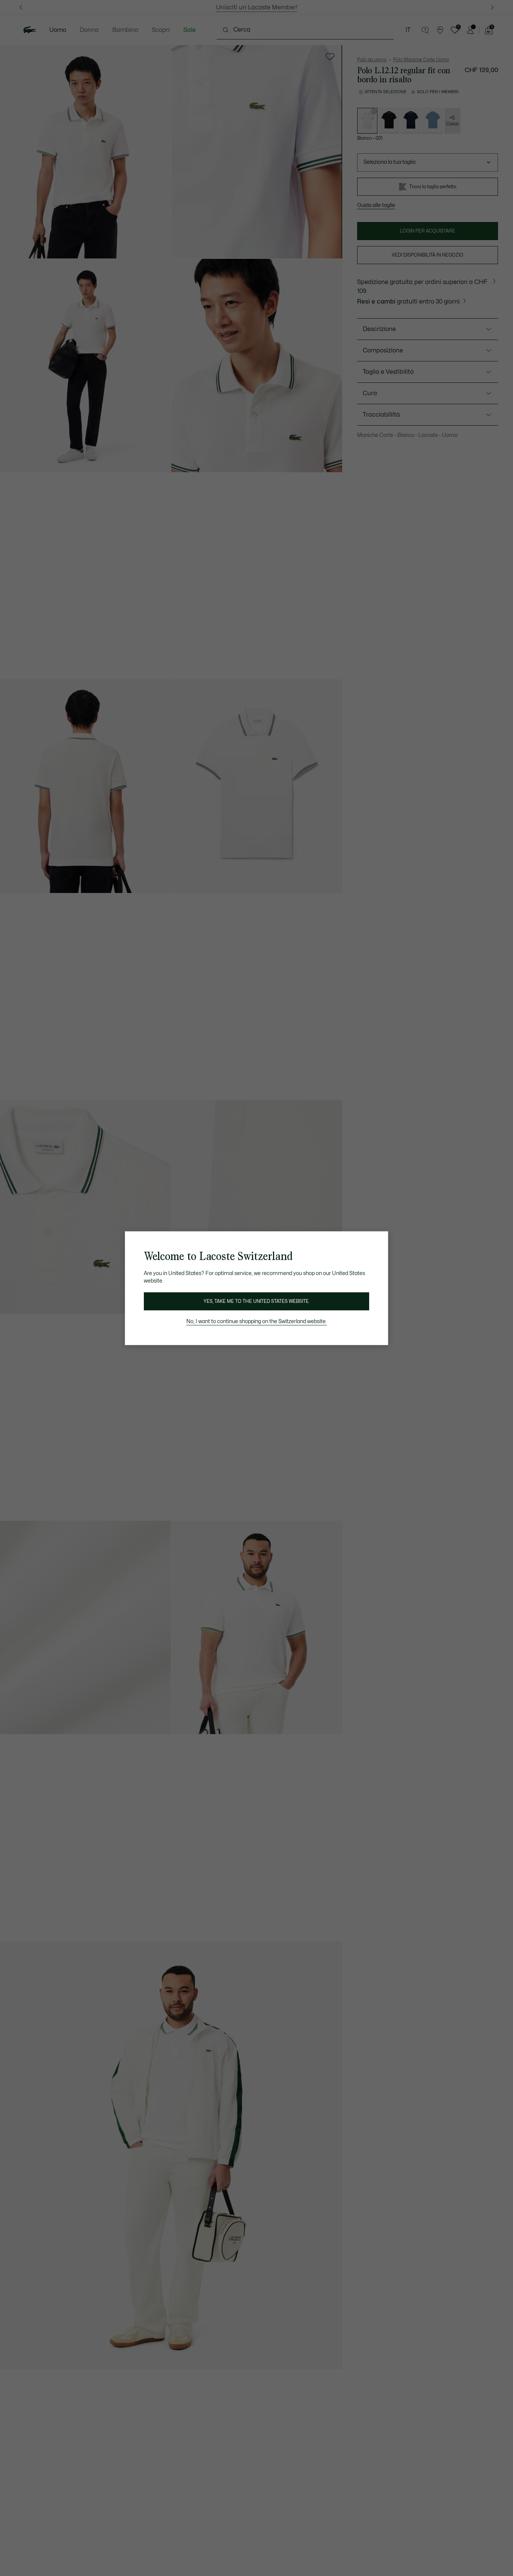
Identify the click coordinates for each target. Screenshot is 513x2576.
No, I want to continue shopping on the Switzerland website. (256, 1321)
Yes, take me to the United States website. (256, 1301)
